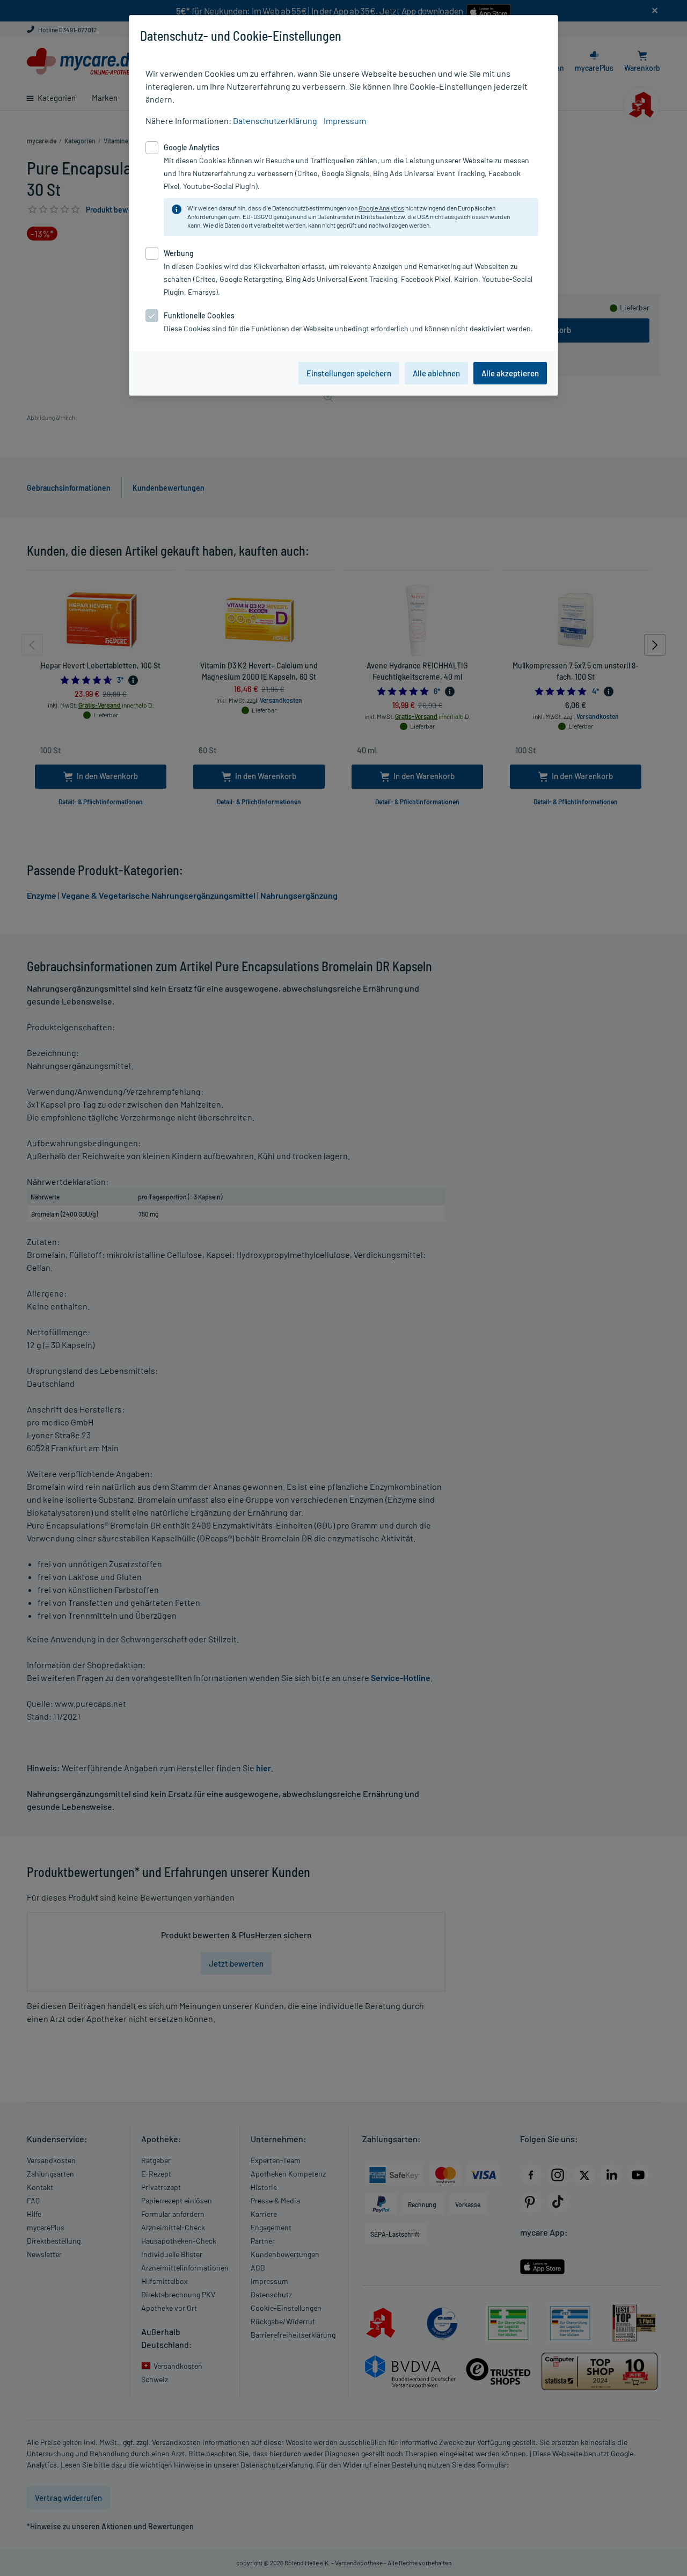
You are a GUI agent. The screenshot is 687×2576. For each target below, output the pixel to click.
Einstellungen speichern (349, 373)
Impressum (345, 121)
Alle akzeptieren (510, 373)
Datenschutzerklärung (275, 121)
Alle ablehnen (436, 373)
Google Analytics (381, 208)
